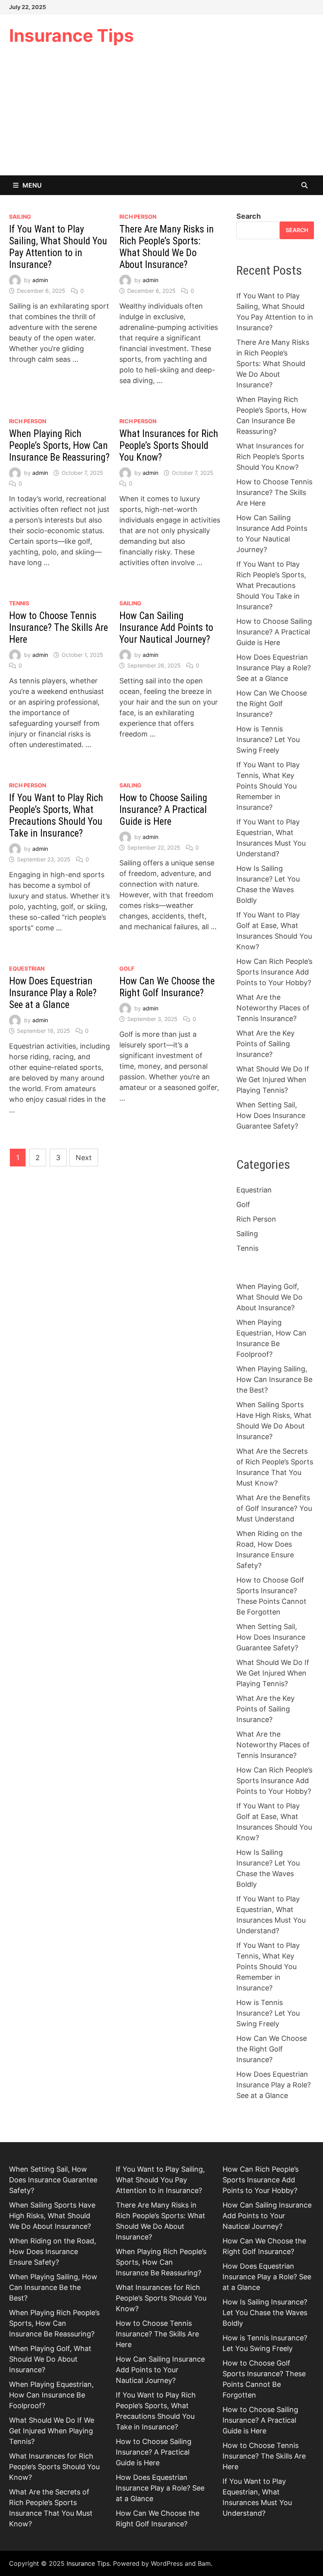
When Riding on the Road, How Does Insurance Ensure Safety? (53, 2251)
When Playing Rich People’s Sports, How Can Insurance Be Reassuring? (59, 445)
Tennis (19, 603)
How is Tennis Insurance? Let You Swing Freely (268, 739)
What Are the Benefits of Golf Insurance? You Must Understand (274, 1508)
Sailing (20, 217)
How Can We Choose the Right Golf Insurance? (167, 987)
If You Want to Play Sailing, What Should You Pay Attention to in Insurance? (58, 247)
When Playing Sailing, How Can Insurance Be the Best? (274, 1379)
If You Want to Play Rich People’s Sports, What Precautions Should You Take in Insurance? (56, 816)
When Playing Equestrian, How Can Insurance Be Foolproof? (51, 2395)
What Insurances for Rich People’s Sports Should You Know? (169, 445)
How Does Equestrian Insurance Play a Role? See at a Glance (53, 993)
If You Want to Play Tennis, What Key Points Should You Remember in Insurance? (268, 786)
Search (249, 216)
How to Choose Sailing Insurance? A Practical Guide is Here (163, 810)
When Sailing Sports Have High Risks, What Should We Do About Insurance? (52, 2216)
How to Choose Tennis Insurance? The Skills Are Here (58, 628)
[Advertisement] (161, 116)
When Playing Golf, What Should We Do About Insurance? (269, 1297)
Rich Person (138, 217)
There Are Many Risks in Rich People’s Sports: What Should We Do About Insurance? (167, 247)
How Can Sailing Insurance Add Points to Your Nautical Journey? (166, 628)
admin (40, 280)
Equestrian (27, 968)
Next (84, 1158)
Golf (127, 968)
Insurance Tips (71, 35)
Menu (32, 185)
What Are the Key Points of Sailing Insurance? (265, 1044)
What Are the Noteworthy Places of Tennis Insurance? (273, 1008)
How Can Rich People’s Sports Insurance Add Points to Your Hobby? (274, 972)
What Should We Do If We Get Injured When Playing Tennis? (273, 1080)
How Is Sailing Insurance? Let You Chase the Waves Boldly (265, 2313)
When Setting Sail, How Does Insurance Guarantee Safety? (271, 1115)
